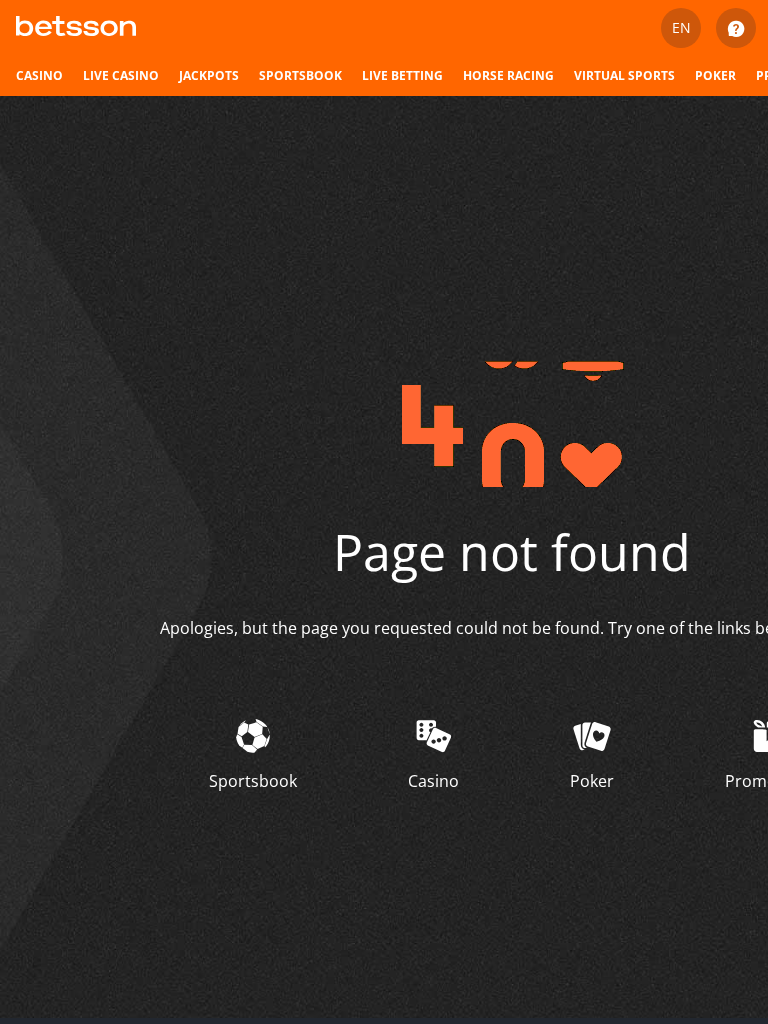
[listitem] (39, 76)
